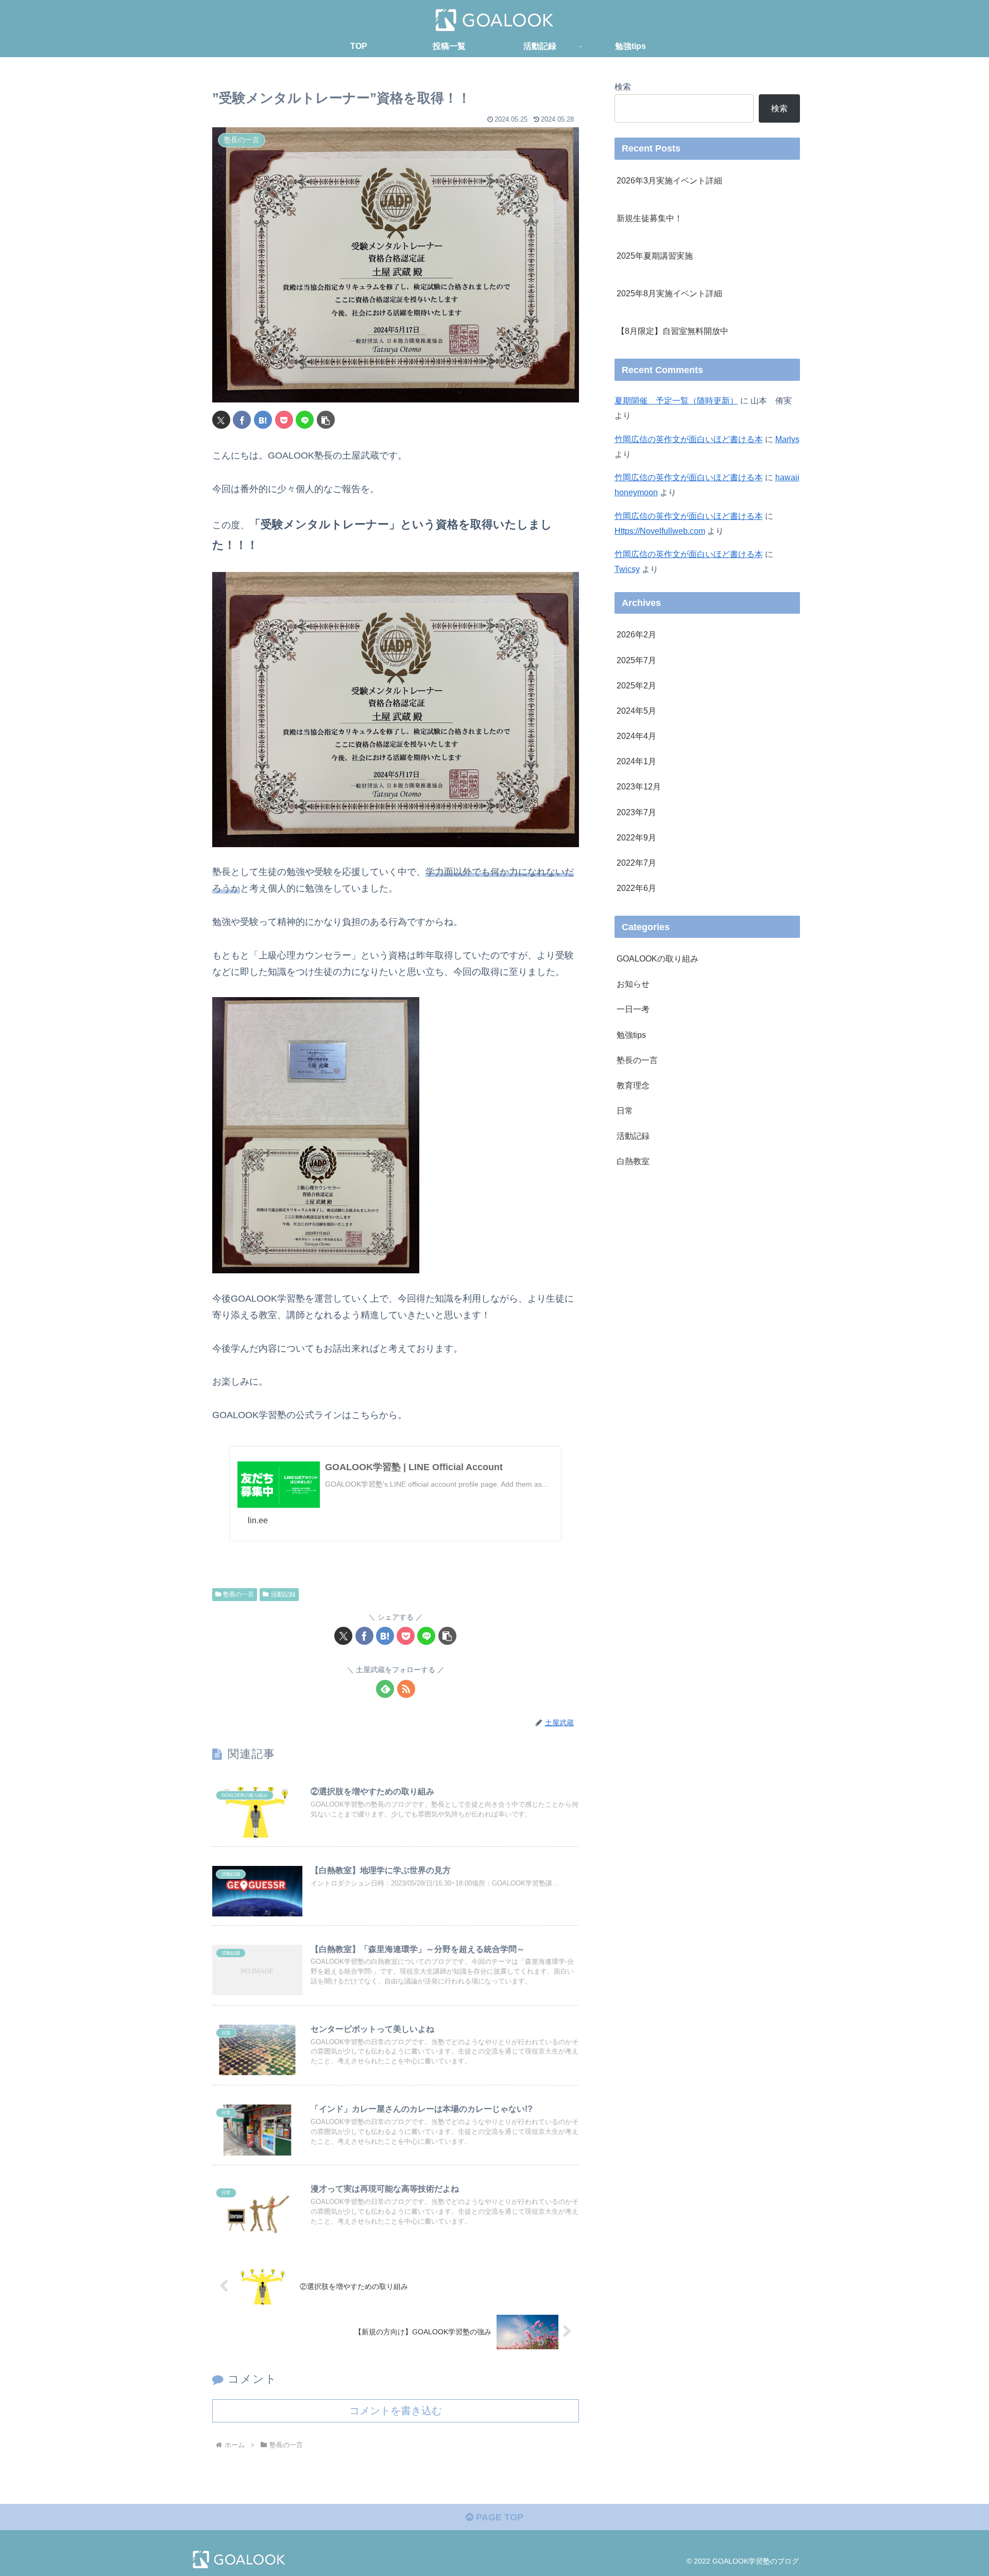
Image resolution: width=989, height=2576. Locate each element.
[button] (326, 420)
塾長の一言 (238, 1594)
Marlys (787, 439)
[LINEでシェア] (305, 420)
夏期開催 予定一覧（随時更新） (676, 400)
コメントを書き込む (396, 2411)
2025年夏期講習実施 (655, 256)
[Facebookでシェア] (242, 420)
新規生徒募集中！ (650, 218)
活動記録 (283, 1594)
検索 (623, 87)
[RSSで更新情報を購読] (406, 1689)
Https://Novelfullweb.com (660, 531)
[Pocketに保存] (284, 420)
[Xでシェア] (221, 420)
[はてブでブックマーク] (263, 420)
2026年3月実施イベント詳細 (669, 180)
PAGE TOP (498, 2517)
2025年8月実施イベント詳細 (669, 293)
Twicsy (627, 569)
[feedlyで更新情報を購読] (385, 1689)
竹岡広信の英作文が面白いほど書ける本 (689, 439)
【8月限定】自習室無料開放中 (672, 331)
